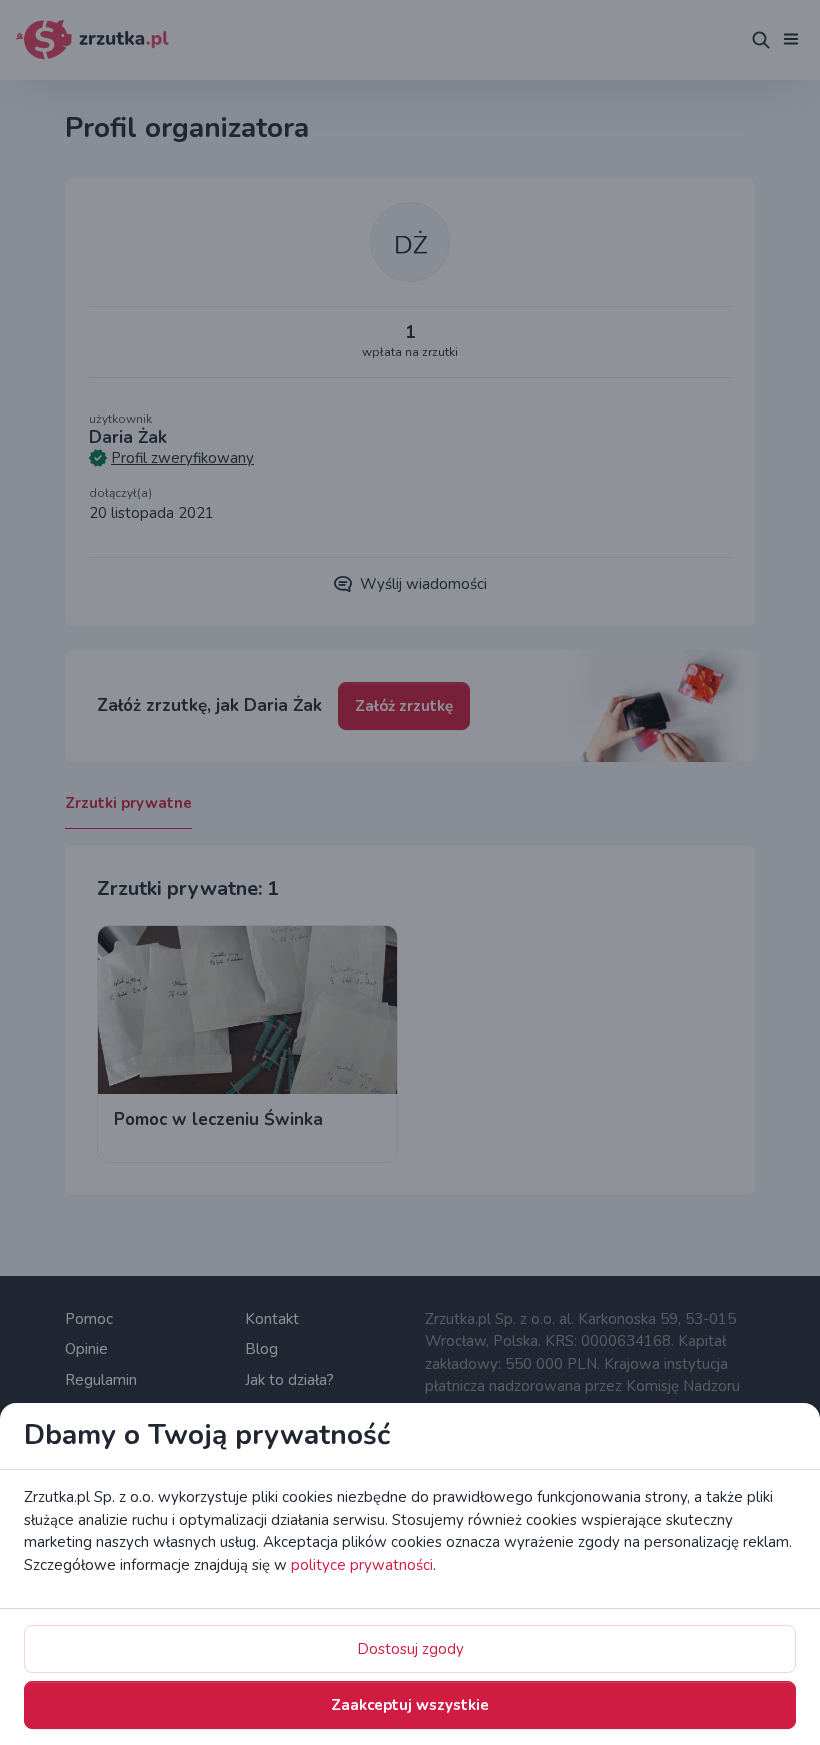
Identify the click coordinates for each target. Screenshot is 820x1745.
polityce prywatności (362, 1565)
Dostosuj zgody (410, 1649)
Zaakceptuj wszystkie (410, 1705)
